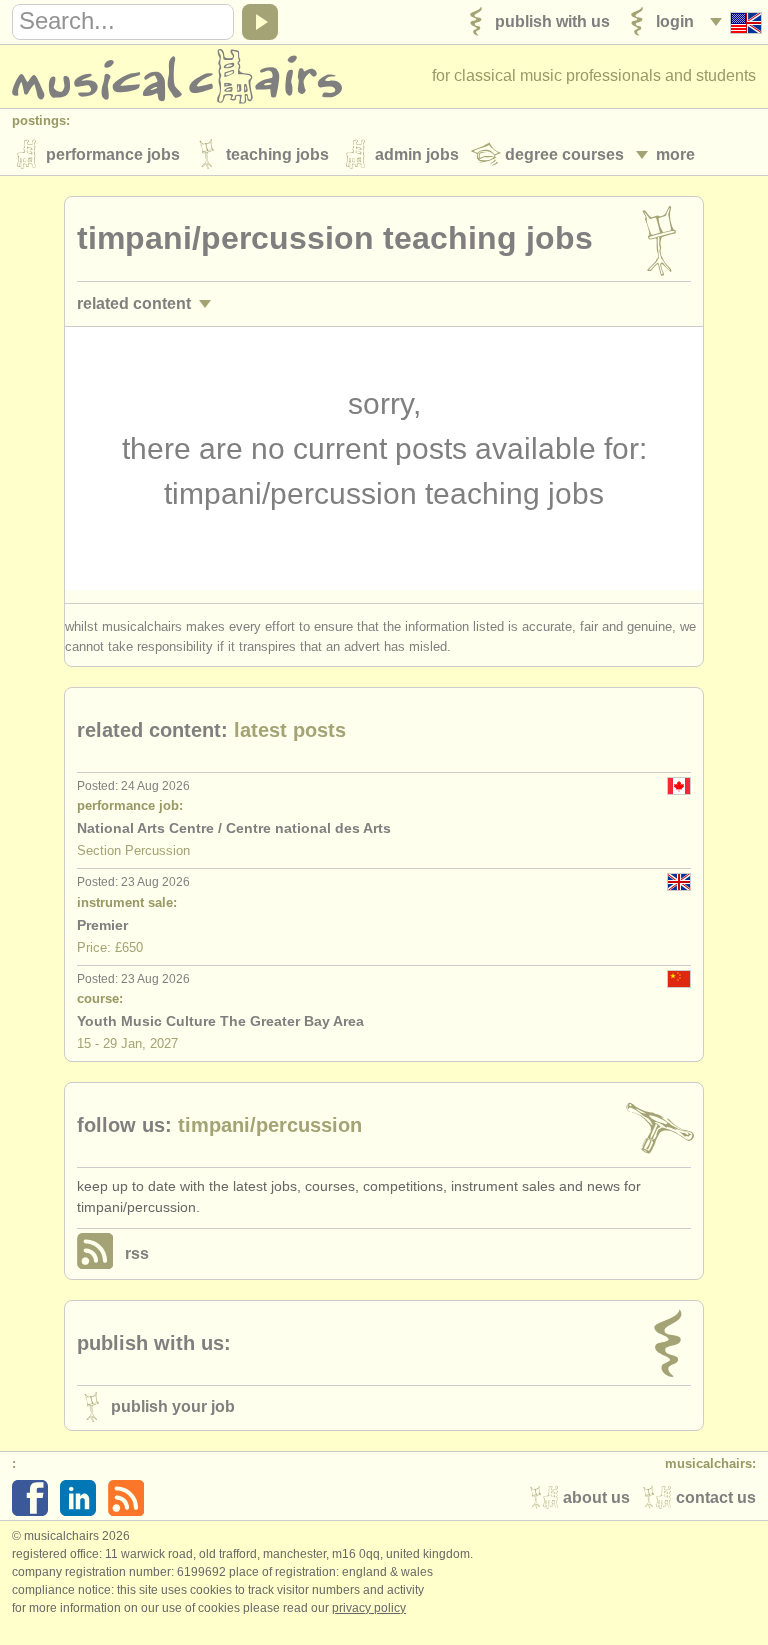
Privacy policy (369, 1608)
